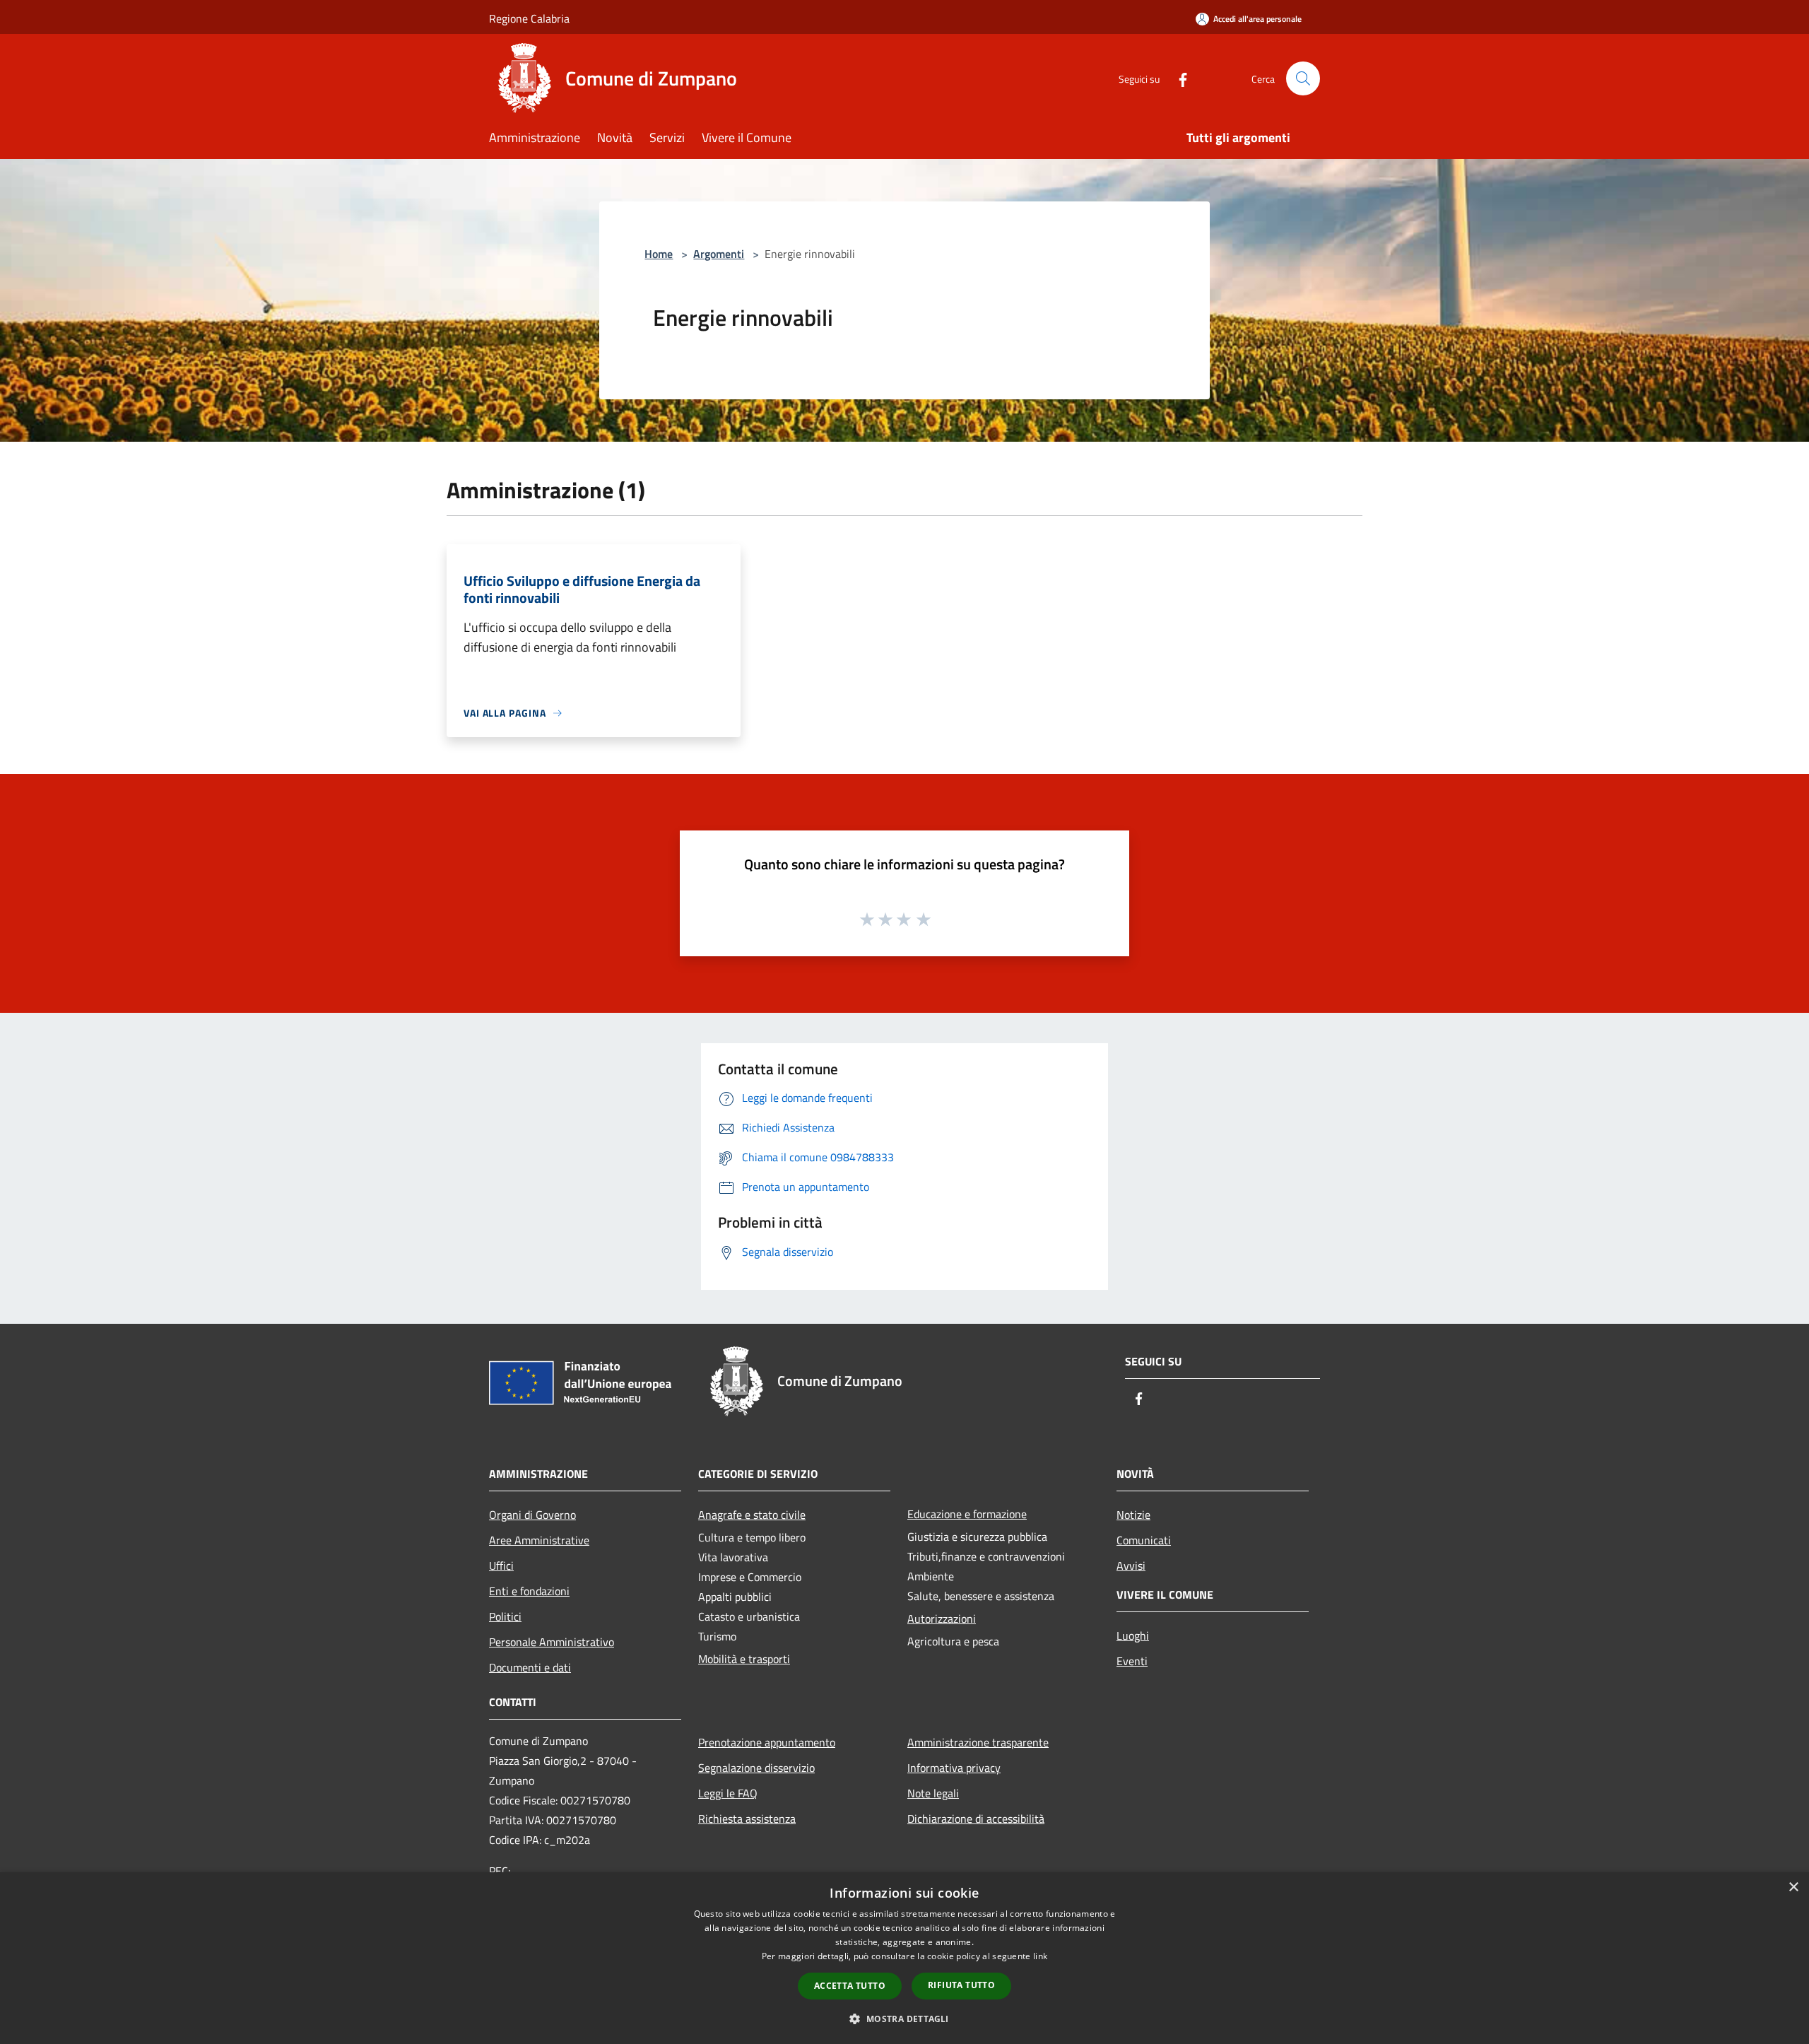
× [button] (1793, 1887)
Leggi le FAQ (728, 1793)
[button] (904, 2019)
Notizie (1133, 1515)
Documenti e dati (530, 1667)
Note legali (933, 1793)
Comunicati (1144, 1540)
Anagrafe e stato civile (752, 1515)
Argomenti (719, 254)
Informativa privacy (954, 1768)
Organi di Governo (532, 1515)
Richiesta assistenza (747, 1819)
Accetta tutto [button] (850, 1986)
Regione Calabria (529, 18)
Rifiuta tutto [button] (961, 1985)
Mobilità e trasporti (744, 1659)
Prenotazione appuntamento (767, 1742)
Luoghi (1133, 1635)
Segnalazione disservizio (756, 1768)
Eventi (1132, 1661)
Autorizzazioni (942, 1619)
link (1040, 1956)
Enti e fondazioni (529, 1591)
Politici (505, 1616)
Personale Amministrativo (552, 1642)
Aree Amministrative (539, 1540)
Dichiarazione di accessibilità (976, 1819)
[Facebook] (1177, 78)
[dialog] (904, 1958)
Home (659, 254)
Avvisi (1131, 1566)
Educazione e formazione (967, 1514)
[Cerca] (1303, 78)
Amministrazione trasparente (978, 1742)
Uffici (501, 1566)
